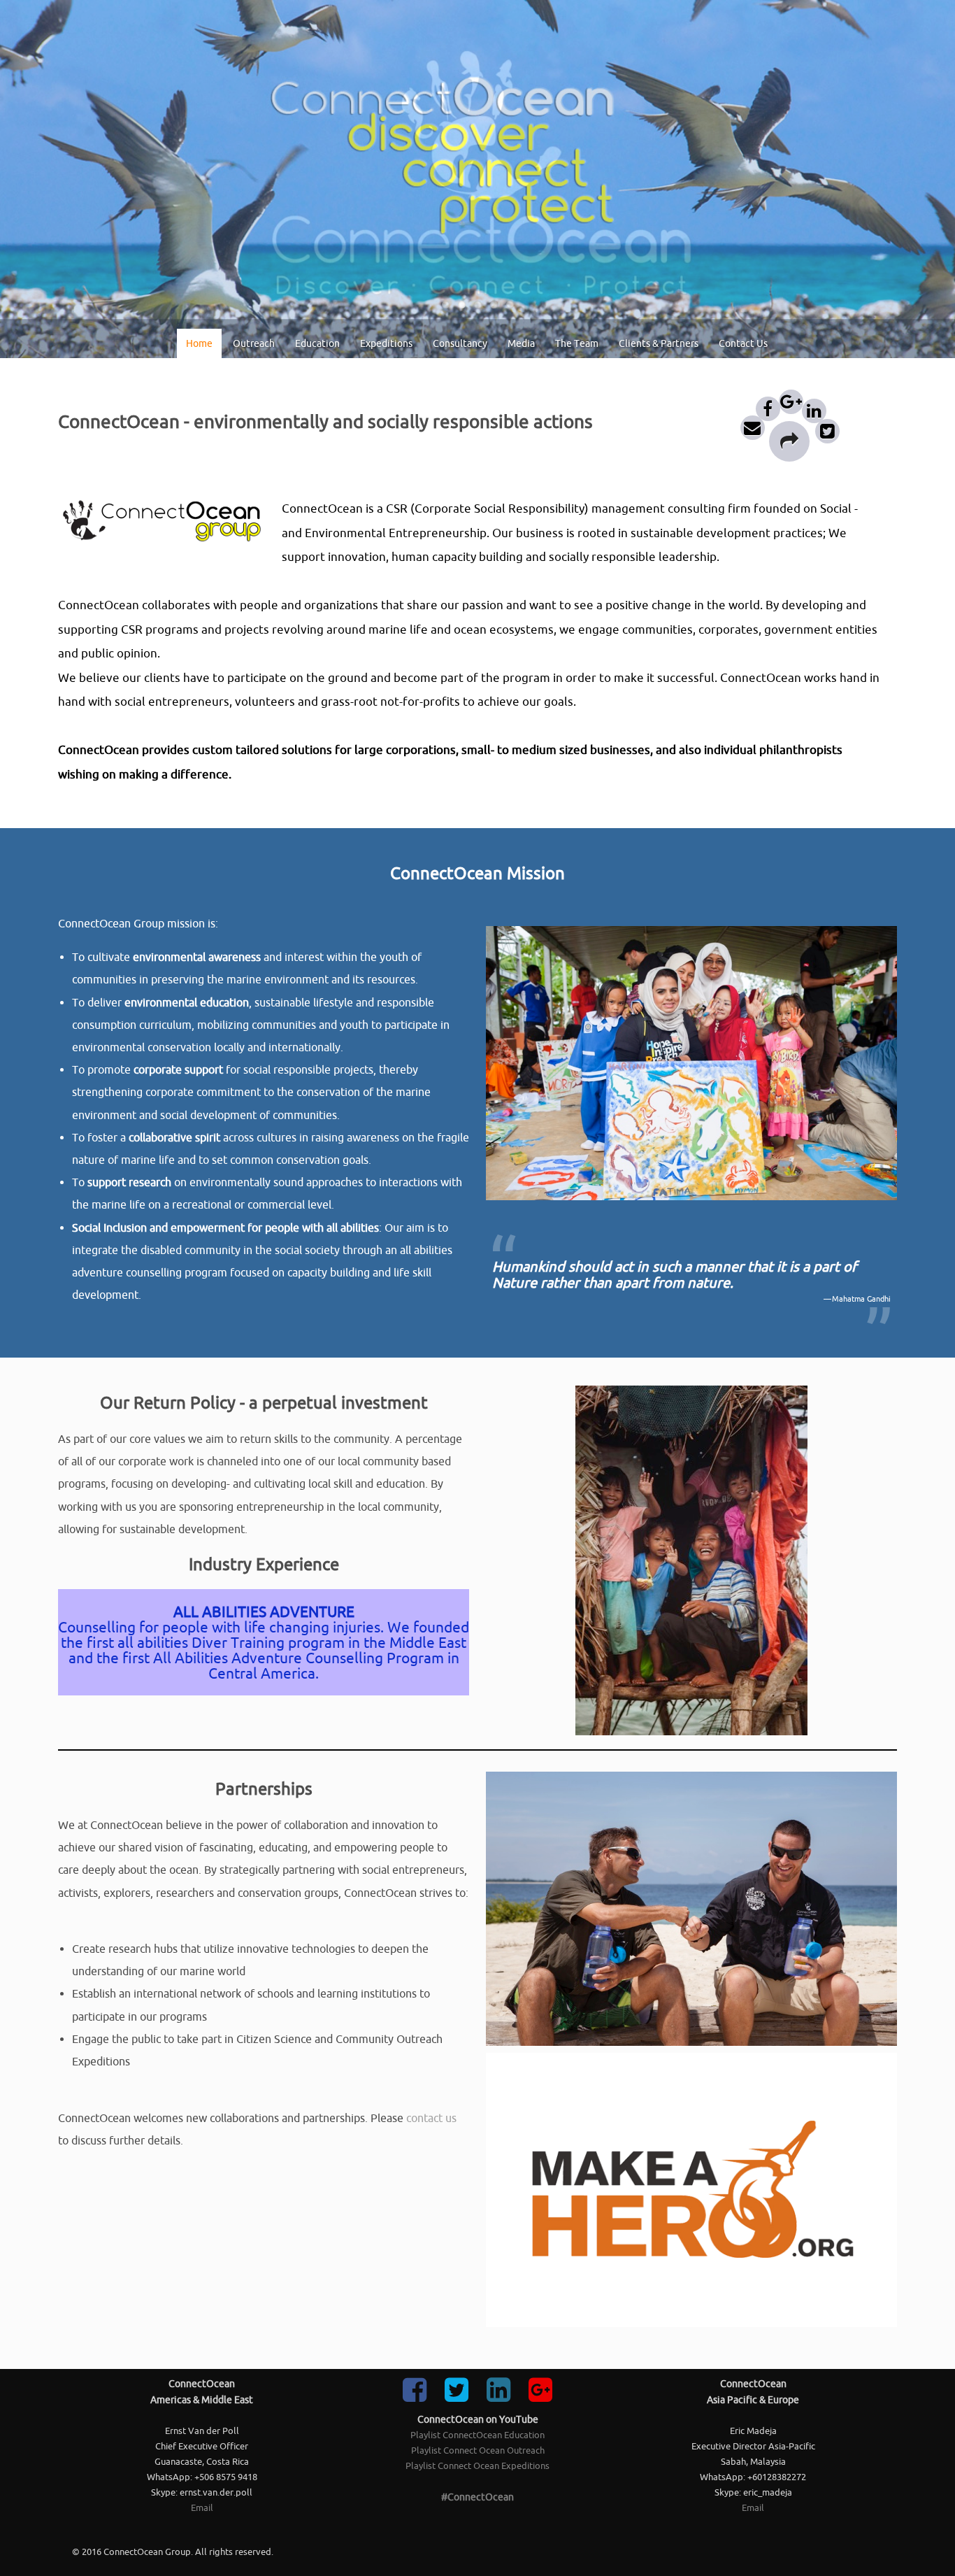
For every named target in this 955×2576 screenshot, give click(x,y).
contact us (431, 2118)
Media (521, 343)
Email (202, 2508)
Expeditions (386, 343)
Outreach (254, 343)
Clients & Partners (659, 343)
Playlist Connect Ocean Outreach (478, 2450)
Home (199, 343)
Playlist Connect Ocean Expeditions (477, 2466)
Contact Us (743, 343)
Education (317, 343)
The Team (577, 343)
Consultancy (460, 343)
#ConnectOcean (477, 2497)
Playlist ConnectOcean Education (477, 2435)
